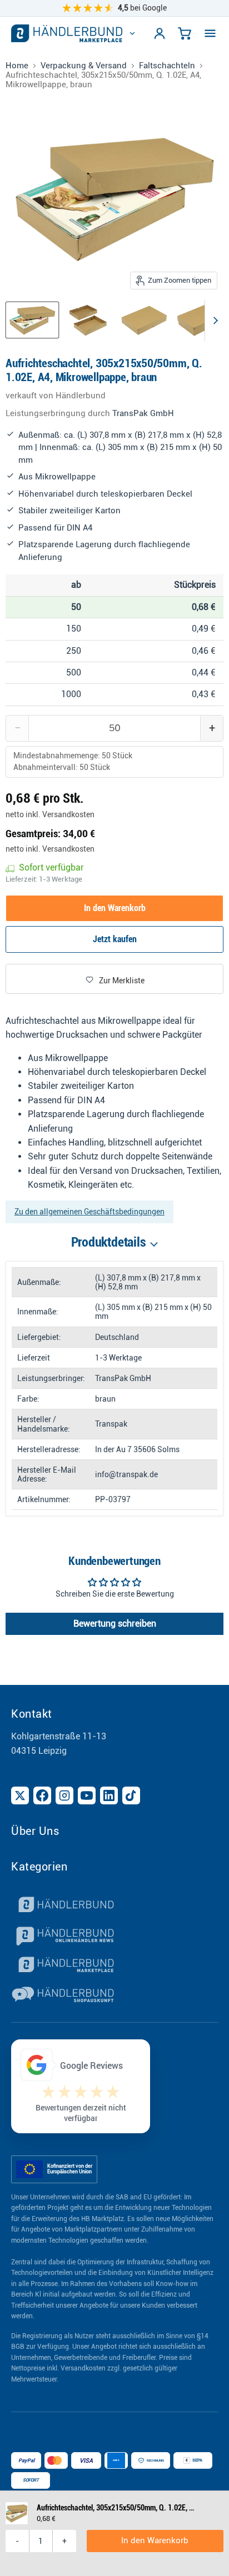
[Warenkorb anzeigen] (185, 33)
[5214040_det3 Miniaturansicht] (200, 320)
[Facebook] (42, 1795)
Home (17, 66)
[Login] (160, 33)
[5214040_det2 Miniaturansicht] (144, 320)
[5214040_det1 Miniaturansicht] (88, 320)
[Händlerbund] (114, 1906)
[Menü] (210, 33)
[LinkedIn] (109, 1795)
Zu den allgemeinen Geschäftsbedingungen (89, 1212)
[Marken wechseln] (132, 33)
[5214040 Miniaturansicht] (32, 320)
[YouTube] (87, 1795)
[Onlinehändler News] (114, 1936)
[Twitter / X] (20, 1795)
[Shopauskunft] (114, 1996)
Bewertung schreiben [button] (115, 1624)
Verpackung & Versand (84, 66)
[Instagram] (64, 1795)
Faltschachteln (167, 66)
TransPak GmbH (143, 413)
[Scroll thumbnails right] (213, 321)
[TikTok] (131, 1795)
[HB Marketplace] (67, 33)
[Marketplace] (114, 1966)
